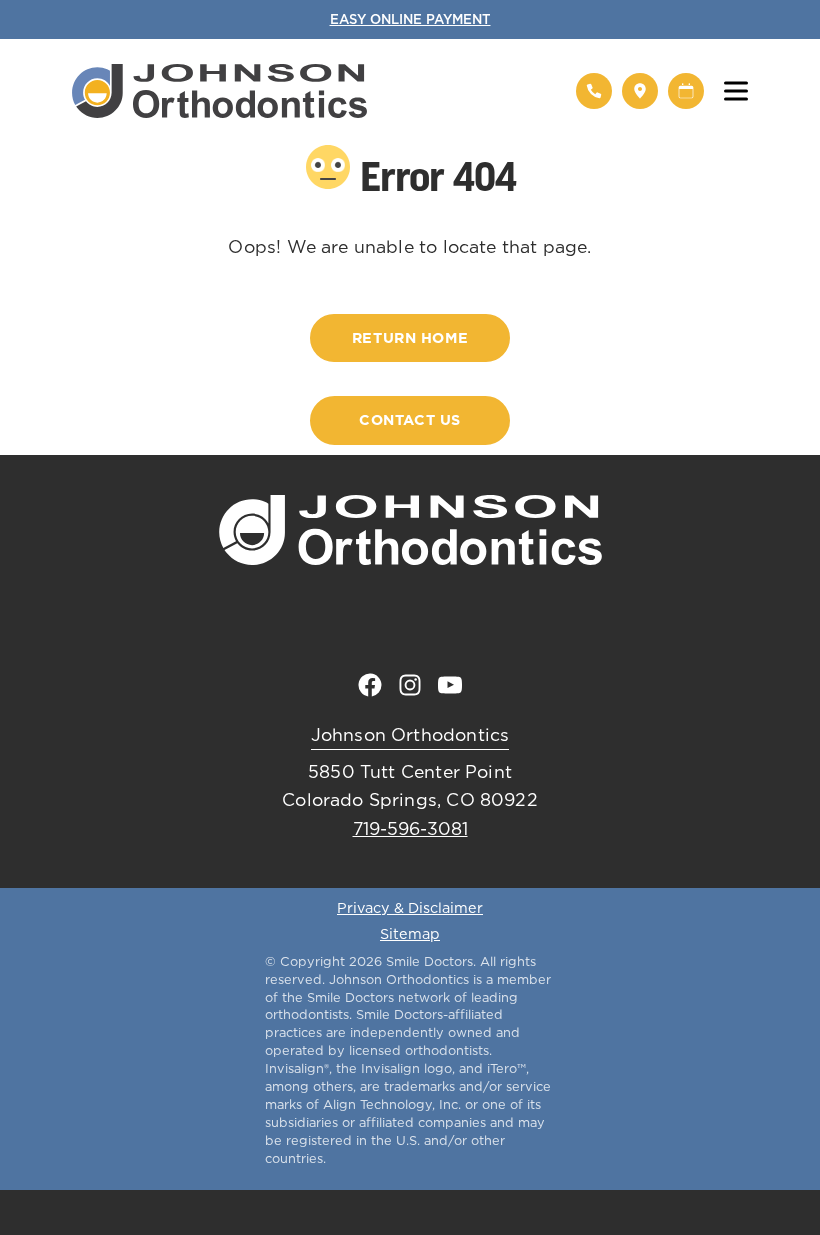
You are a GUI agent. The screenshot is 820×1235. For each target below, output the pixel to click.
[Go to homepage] (311, 91)
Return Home (410, 338)
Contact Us (410, 420)
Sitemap (410, 935)
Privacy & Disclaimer (410, 909)
